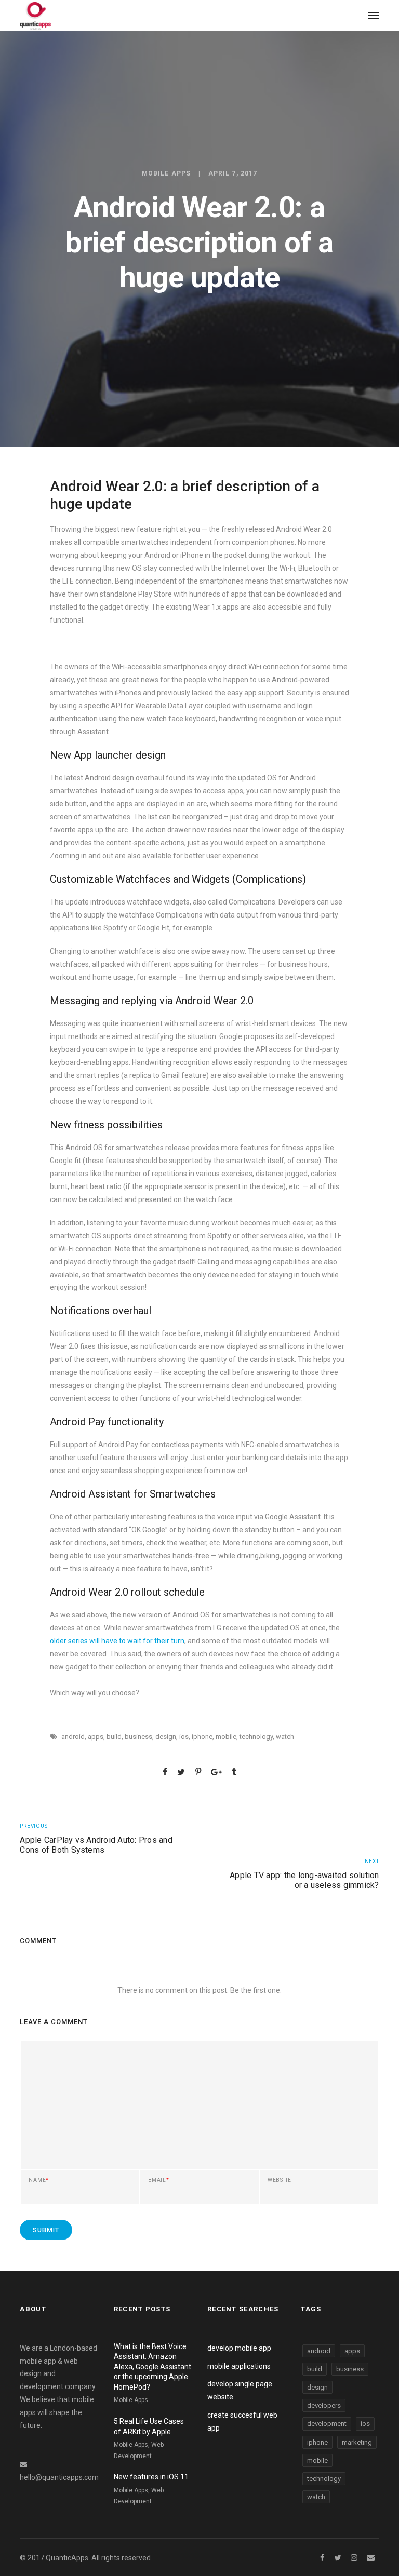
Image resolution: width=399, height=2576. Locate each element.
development (327, 2424)
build (114, 1737)
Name (39, 2180)
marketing (357, 2442)
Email (159, 2180)
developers (324, 2405)
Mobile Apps (166, 173)
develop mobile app (239, 2348)
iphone (202, 1737)
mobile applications (239, 2366)
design (166, 1737)
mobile (226, 1737)
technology (256, 1737)
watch (285, 1737)
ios (184, 1737)
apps (96, 1737)
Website (280, 2180)
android (73, 1737)
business (138, 1737)
